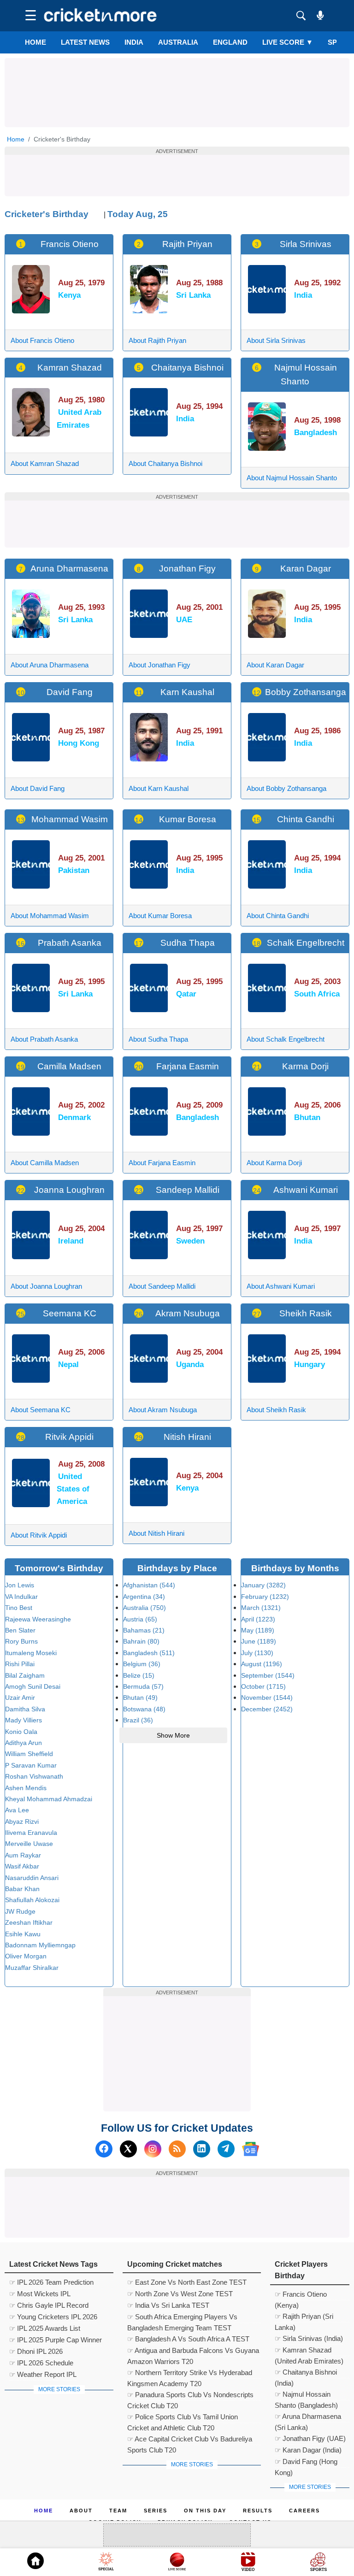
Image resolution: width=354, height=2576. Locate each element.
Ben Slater (20, 1630)
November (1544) (267, 1698)
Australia (178, 42)
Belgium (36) (142, 1664)
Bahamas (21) (144, 1630)
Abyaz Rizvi (22, 1821)
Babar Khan (22, 1889)
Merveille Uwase (29, 1844)
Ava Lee (17, 1810)
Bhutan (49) (140, 1698)
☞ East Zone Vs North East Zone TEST (187, 2282)
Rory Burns (21, 1641)
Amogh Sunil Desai (33, 1686)
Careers (304, 2511)
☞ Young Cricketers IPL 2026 (53, 2317)
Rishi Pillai (20, 1664)
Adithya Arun (24, 1743)
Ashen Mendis (26, 1788)
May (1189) (258, 1630)
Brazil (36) (138, 1720)
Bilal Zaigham (25, 1675)
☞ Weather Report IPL (43, 2374)
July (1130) (257, 1653)
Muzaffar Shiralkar (32, 1968)
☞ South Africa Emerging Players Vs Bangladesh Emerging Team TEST (182, 2318)
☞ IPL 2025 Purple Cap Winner (56, 2340)
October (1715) (263, 1686)
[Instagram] (153, 2149)
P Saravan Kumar (31, 1765)
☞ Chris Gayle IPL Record (49, 2305)
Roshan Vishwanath (34, 1776)
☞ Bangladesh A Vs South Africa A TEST (188, 2339)
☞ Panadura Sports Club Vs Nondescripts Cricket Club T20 (190, 2396)
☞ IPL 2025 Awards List (45, 2328)
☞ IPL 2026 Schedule (41, 2363)
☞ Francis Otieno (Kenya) (301, 2295)
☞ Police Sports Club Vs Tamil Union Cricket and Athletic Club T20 (183, 2418)
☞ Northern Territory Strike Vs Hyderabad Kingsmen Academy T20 (190, 2374)
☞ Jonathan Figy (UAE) (310, 2438)
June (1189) (259, 1641)
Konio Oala (21, 1732)
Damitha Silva (25, 1709)
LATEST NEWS (85, 42)
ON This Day (205, 2511)
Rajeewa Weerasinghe (38, 1619)
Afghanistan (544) (149, 1585)
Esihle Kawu (23, 1934)
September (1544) (268, 1675)
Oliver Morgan (26, 1956)
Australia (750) (145, 1608)
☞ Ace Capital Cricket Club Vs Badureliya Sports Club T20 (190, 2440)
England (230, 42)
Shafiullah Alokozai (32, 1900)
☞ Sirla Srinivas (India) (309, 2338)
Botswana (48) (144, 1709)
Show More (173, 1735)
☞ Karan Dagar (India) (308, 2450)
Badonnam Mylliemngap (40, 1945)
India (134, 42)
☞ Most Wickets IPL (40, 2294)
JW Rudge (20, 1911)
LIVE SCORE (288, 42)
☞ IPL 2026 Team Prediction (51, 2282)
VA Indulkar (21, 1597)
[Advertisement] (177, 79)
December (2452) (267, 1709)
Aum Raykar (23, 1855)
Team (118, 2511)
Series (156, 2511)
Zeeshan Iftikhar (29, 1922)
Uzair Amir (20, 1698)
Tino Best (19, 1608)
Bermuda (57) (143, 1686)
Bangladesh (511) (149, 1653)
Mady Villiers (24, 1720)
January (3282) (263, 1585)
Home (35, 42)
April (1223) (258, 1619)
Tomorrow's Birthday (59, 1568)
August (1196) (262, 1664)
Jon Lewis (20, 1585)
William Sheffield (29, 1754)
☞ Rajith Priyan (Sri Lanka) (304, 2317)
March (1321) (261, 1608)
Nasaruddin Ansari (32, 1878)
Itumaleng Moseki (31, 1653)
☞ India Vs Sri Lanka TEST (168, 2305)
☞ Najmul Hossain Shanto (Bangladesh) (306, 2395)
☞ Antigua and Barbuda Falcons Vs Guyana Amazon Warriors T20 (193, 2352)
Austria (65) (140, 1619)
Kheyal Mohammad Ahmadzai (49, 1799)
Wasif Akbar (22, 1866)
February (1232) (265, 1597)
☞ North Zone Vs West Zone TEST (180, 2294)
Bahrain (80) (141, 1641)
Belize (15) (139, 1675)
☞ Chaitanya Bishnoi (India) (306, 2373)
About (81, 2511)
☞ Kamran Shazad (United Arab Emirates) (309, 2351)
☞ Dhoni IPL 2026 (36, 2351)
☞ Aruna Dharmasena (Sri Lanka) (308, 2417)
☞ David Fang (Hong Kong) (306, 2463)
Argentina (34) (144, 1597)
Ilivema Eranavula (31, 1833)
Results (258, 2511)
